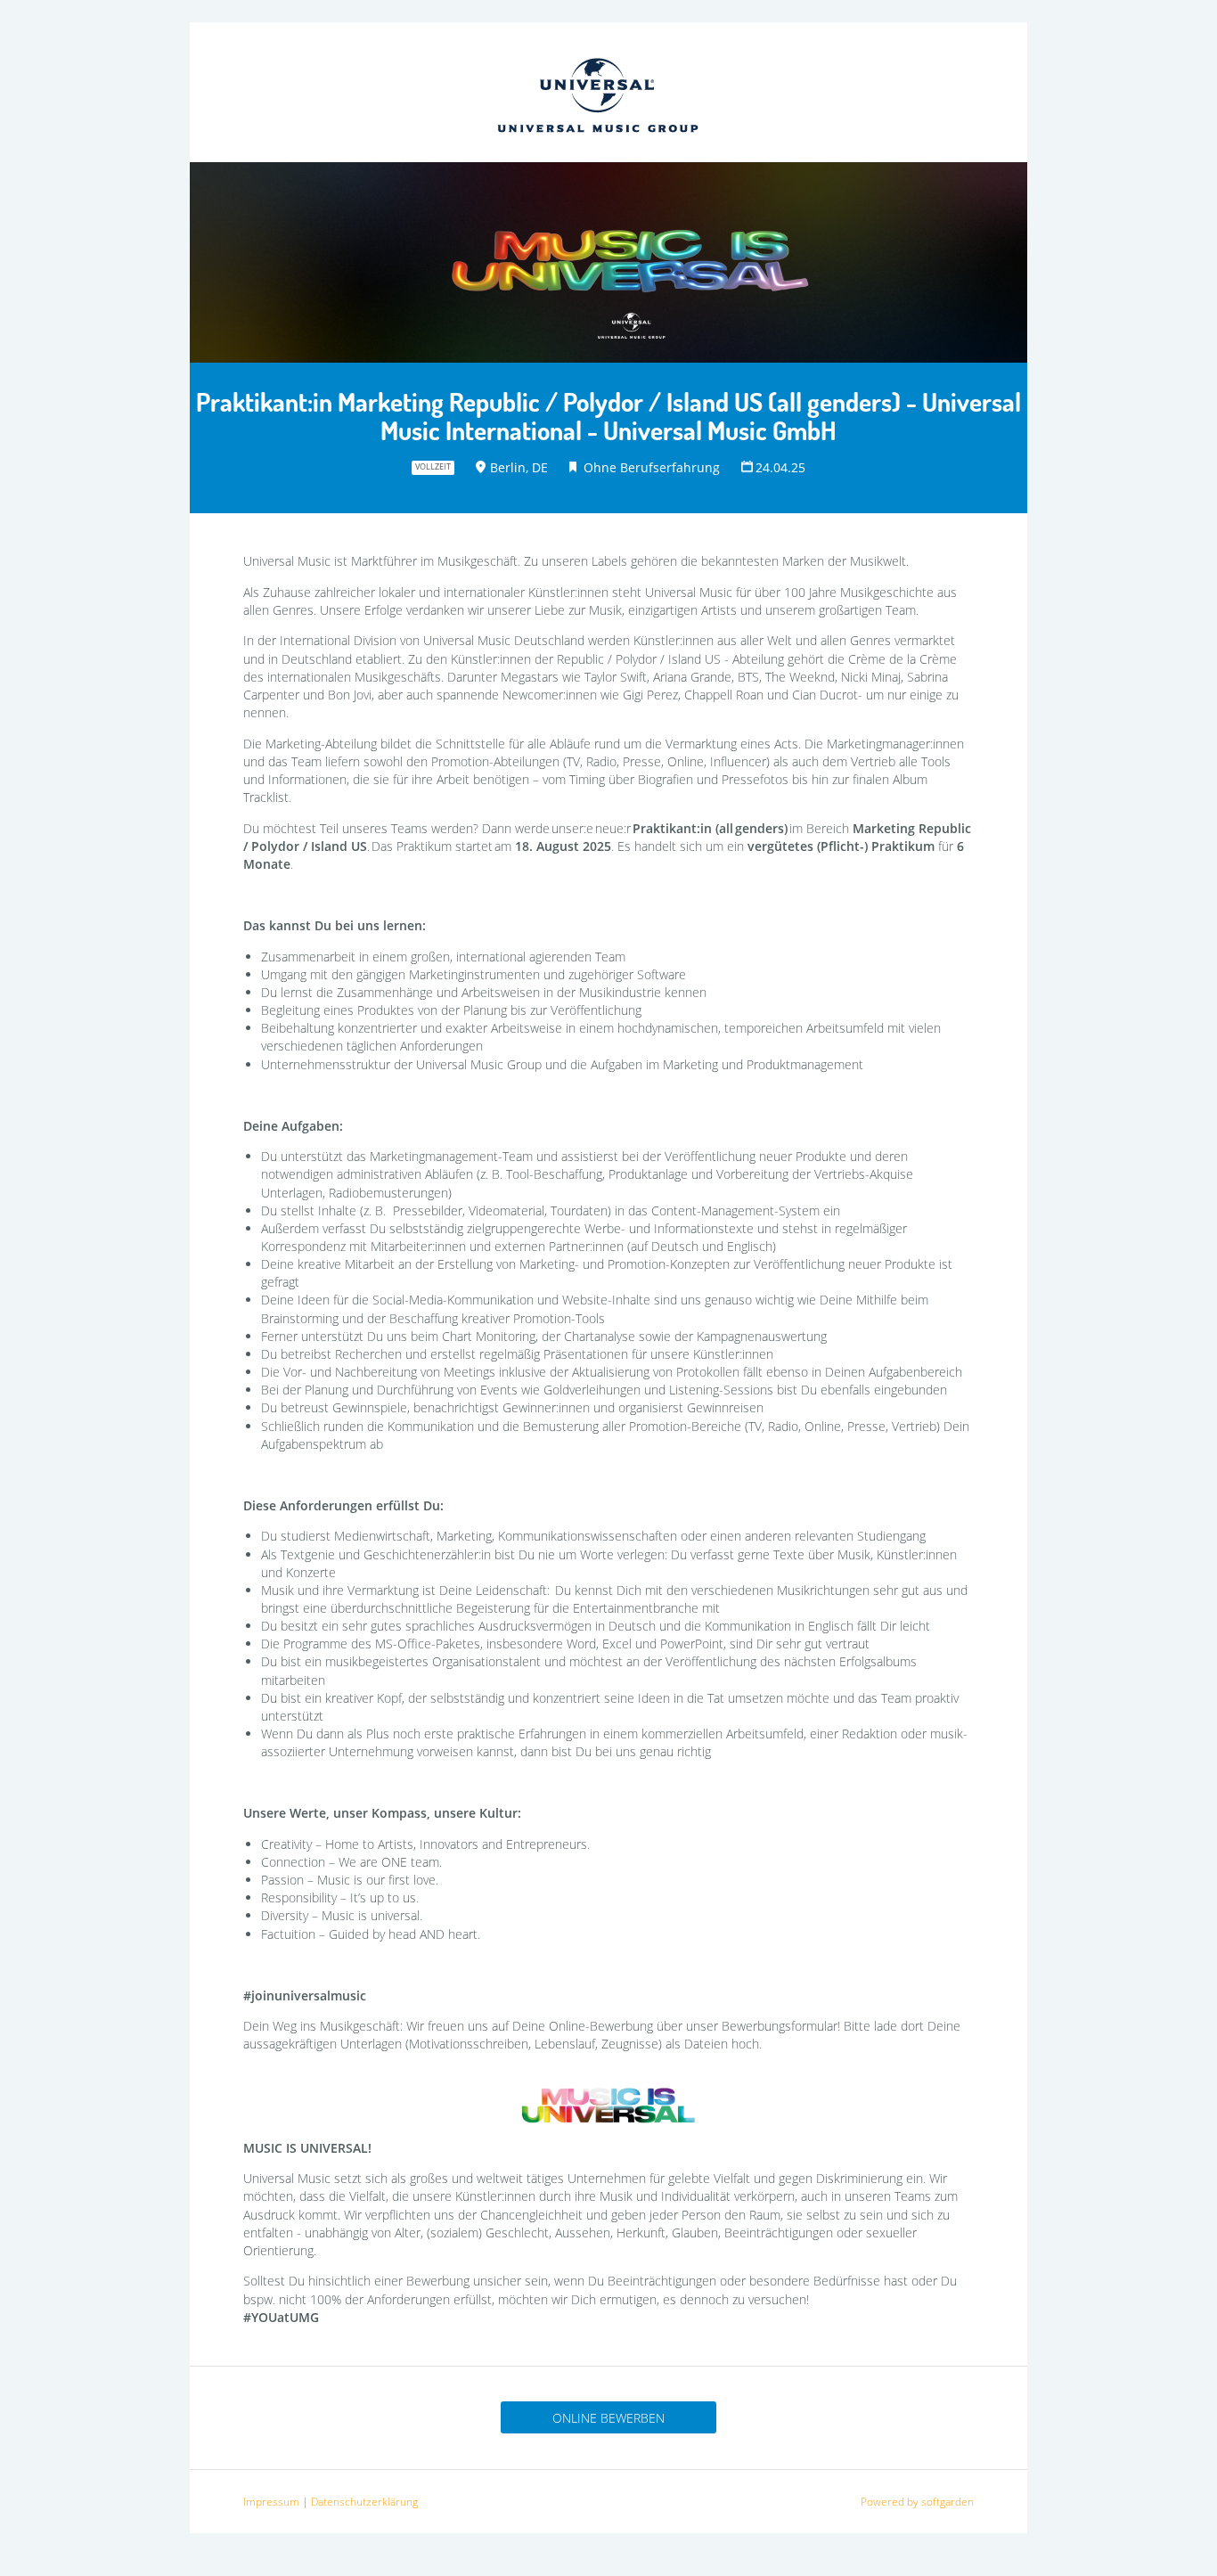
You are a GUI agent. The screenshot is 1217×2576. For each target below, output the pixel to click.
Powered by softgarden (917, 2502)
